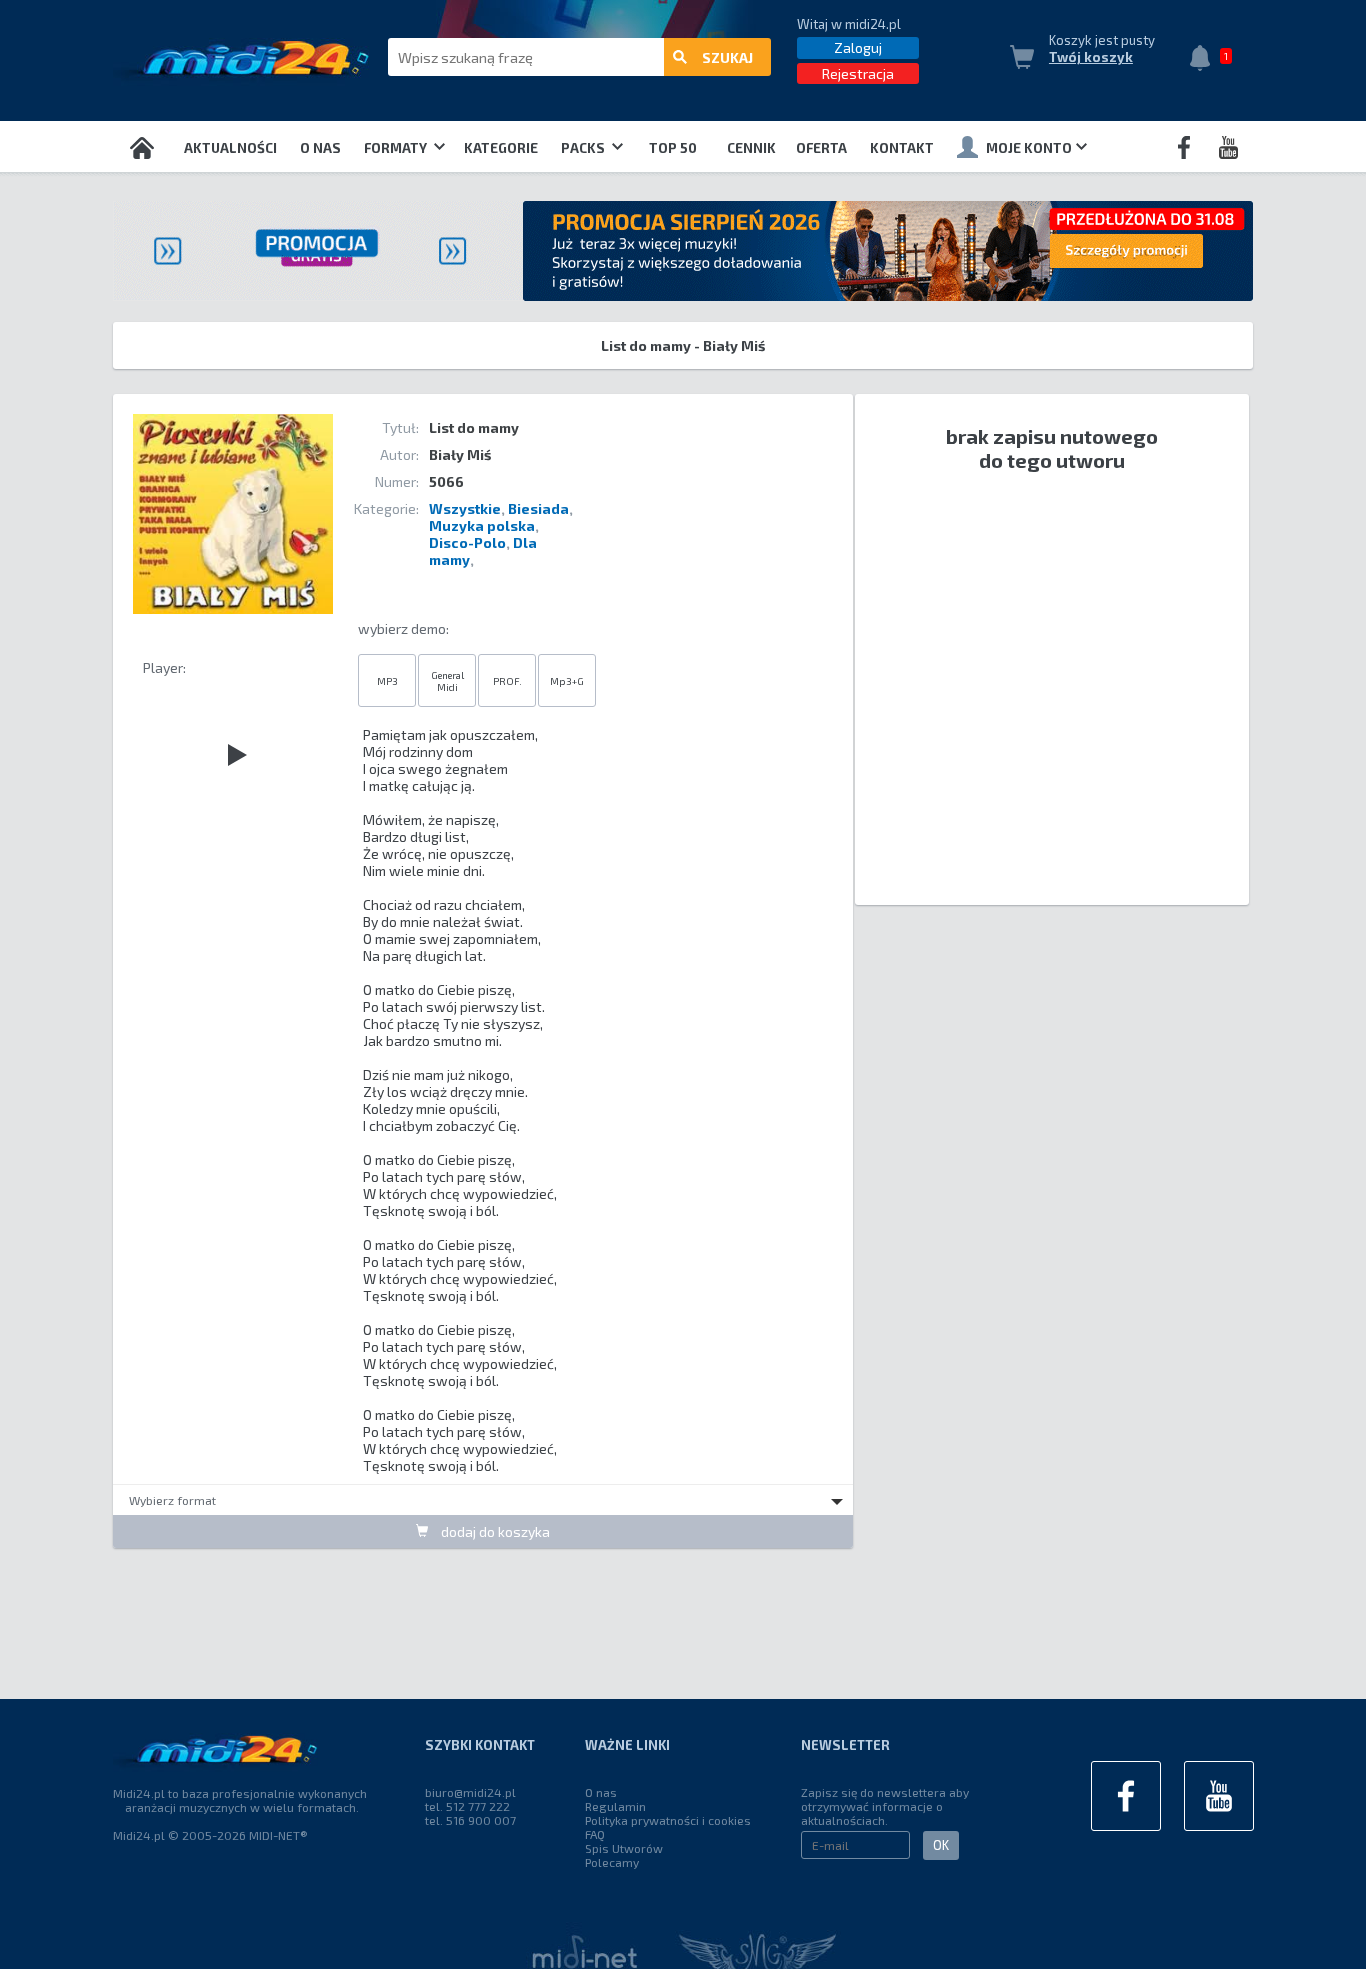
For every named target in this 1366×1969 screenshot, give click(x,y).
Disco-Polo (467, 542)
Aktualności (230, 148)
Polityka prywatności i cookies (668, 1820)
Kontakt (902, 148)
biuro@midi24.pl (470, 1792)
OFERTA (821, 148)
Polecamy (612, 1862)
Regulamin (615, 1806)
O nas (320, 148)
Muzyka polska (482, 525)
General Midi (447, 681)
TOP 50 (673, 148)
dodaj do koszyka (494, 1531)
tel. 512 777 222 (467, 1806)
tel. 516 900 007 (470, 1820)
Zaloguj (858, 47)
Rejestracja (858, 73)
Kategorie (501, 148)
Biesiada (538, 508)
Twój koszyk (1091, 57)
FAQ (595, 1834)
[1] (1205, 60)
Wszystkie (465, 508)
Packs (584, 148)
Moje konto (1029, 148)
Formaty (397, 148)
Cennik (751, 148)
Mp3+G (567, 681)
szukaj (727, 57)
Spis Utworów (624, 1848)
